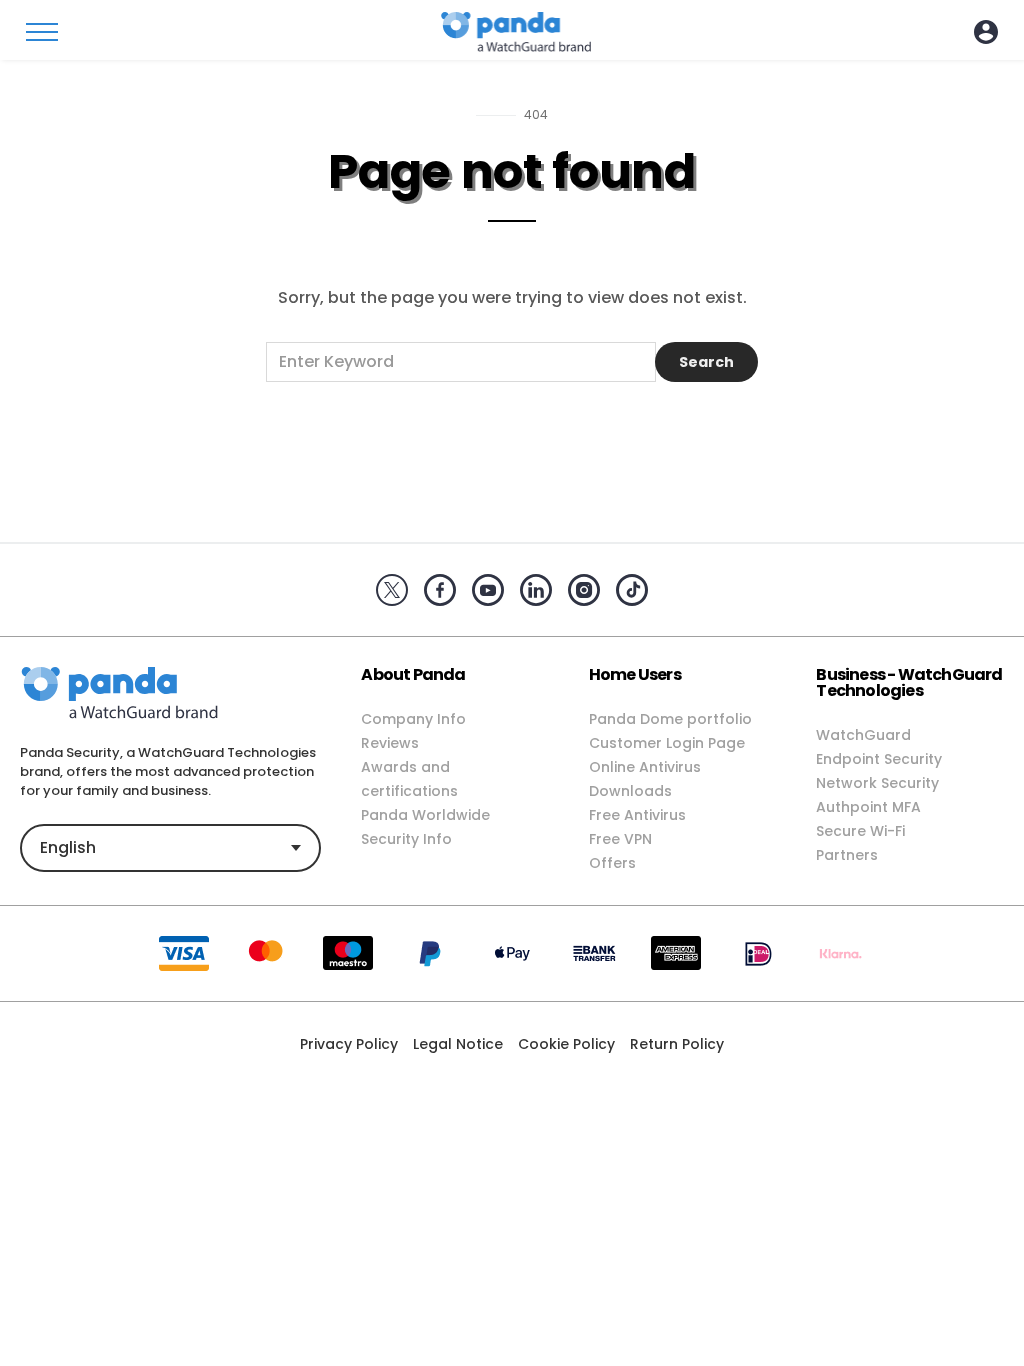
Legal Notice (458, 1044)
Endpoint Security (879, 759)
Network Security (877, 783)
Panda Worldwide (425, 815)
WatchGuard (863, 735)
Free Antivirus (637, 815)
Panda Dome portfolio (670, 719)
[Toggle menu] (42, 32)
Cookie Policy (566, 1044)
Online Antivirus (645, 767)
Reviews (390, 743)
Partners (847, 855)
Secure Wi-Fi (860, 831)
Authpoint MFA (868, 807)
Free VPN (620, 839)
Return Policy (677, 1044)
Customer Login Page (667, 743)
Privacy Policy (349, 1044)
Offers (612, 863)
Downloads (630, 791)
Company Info (413, 719)
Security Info (406, 839)
